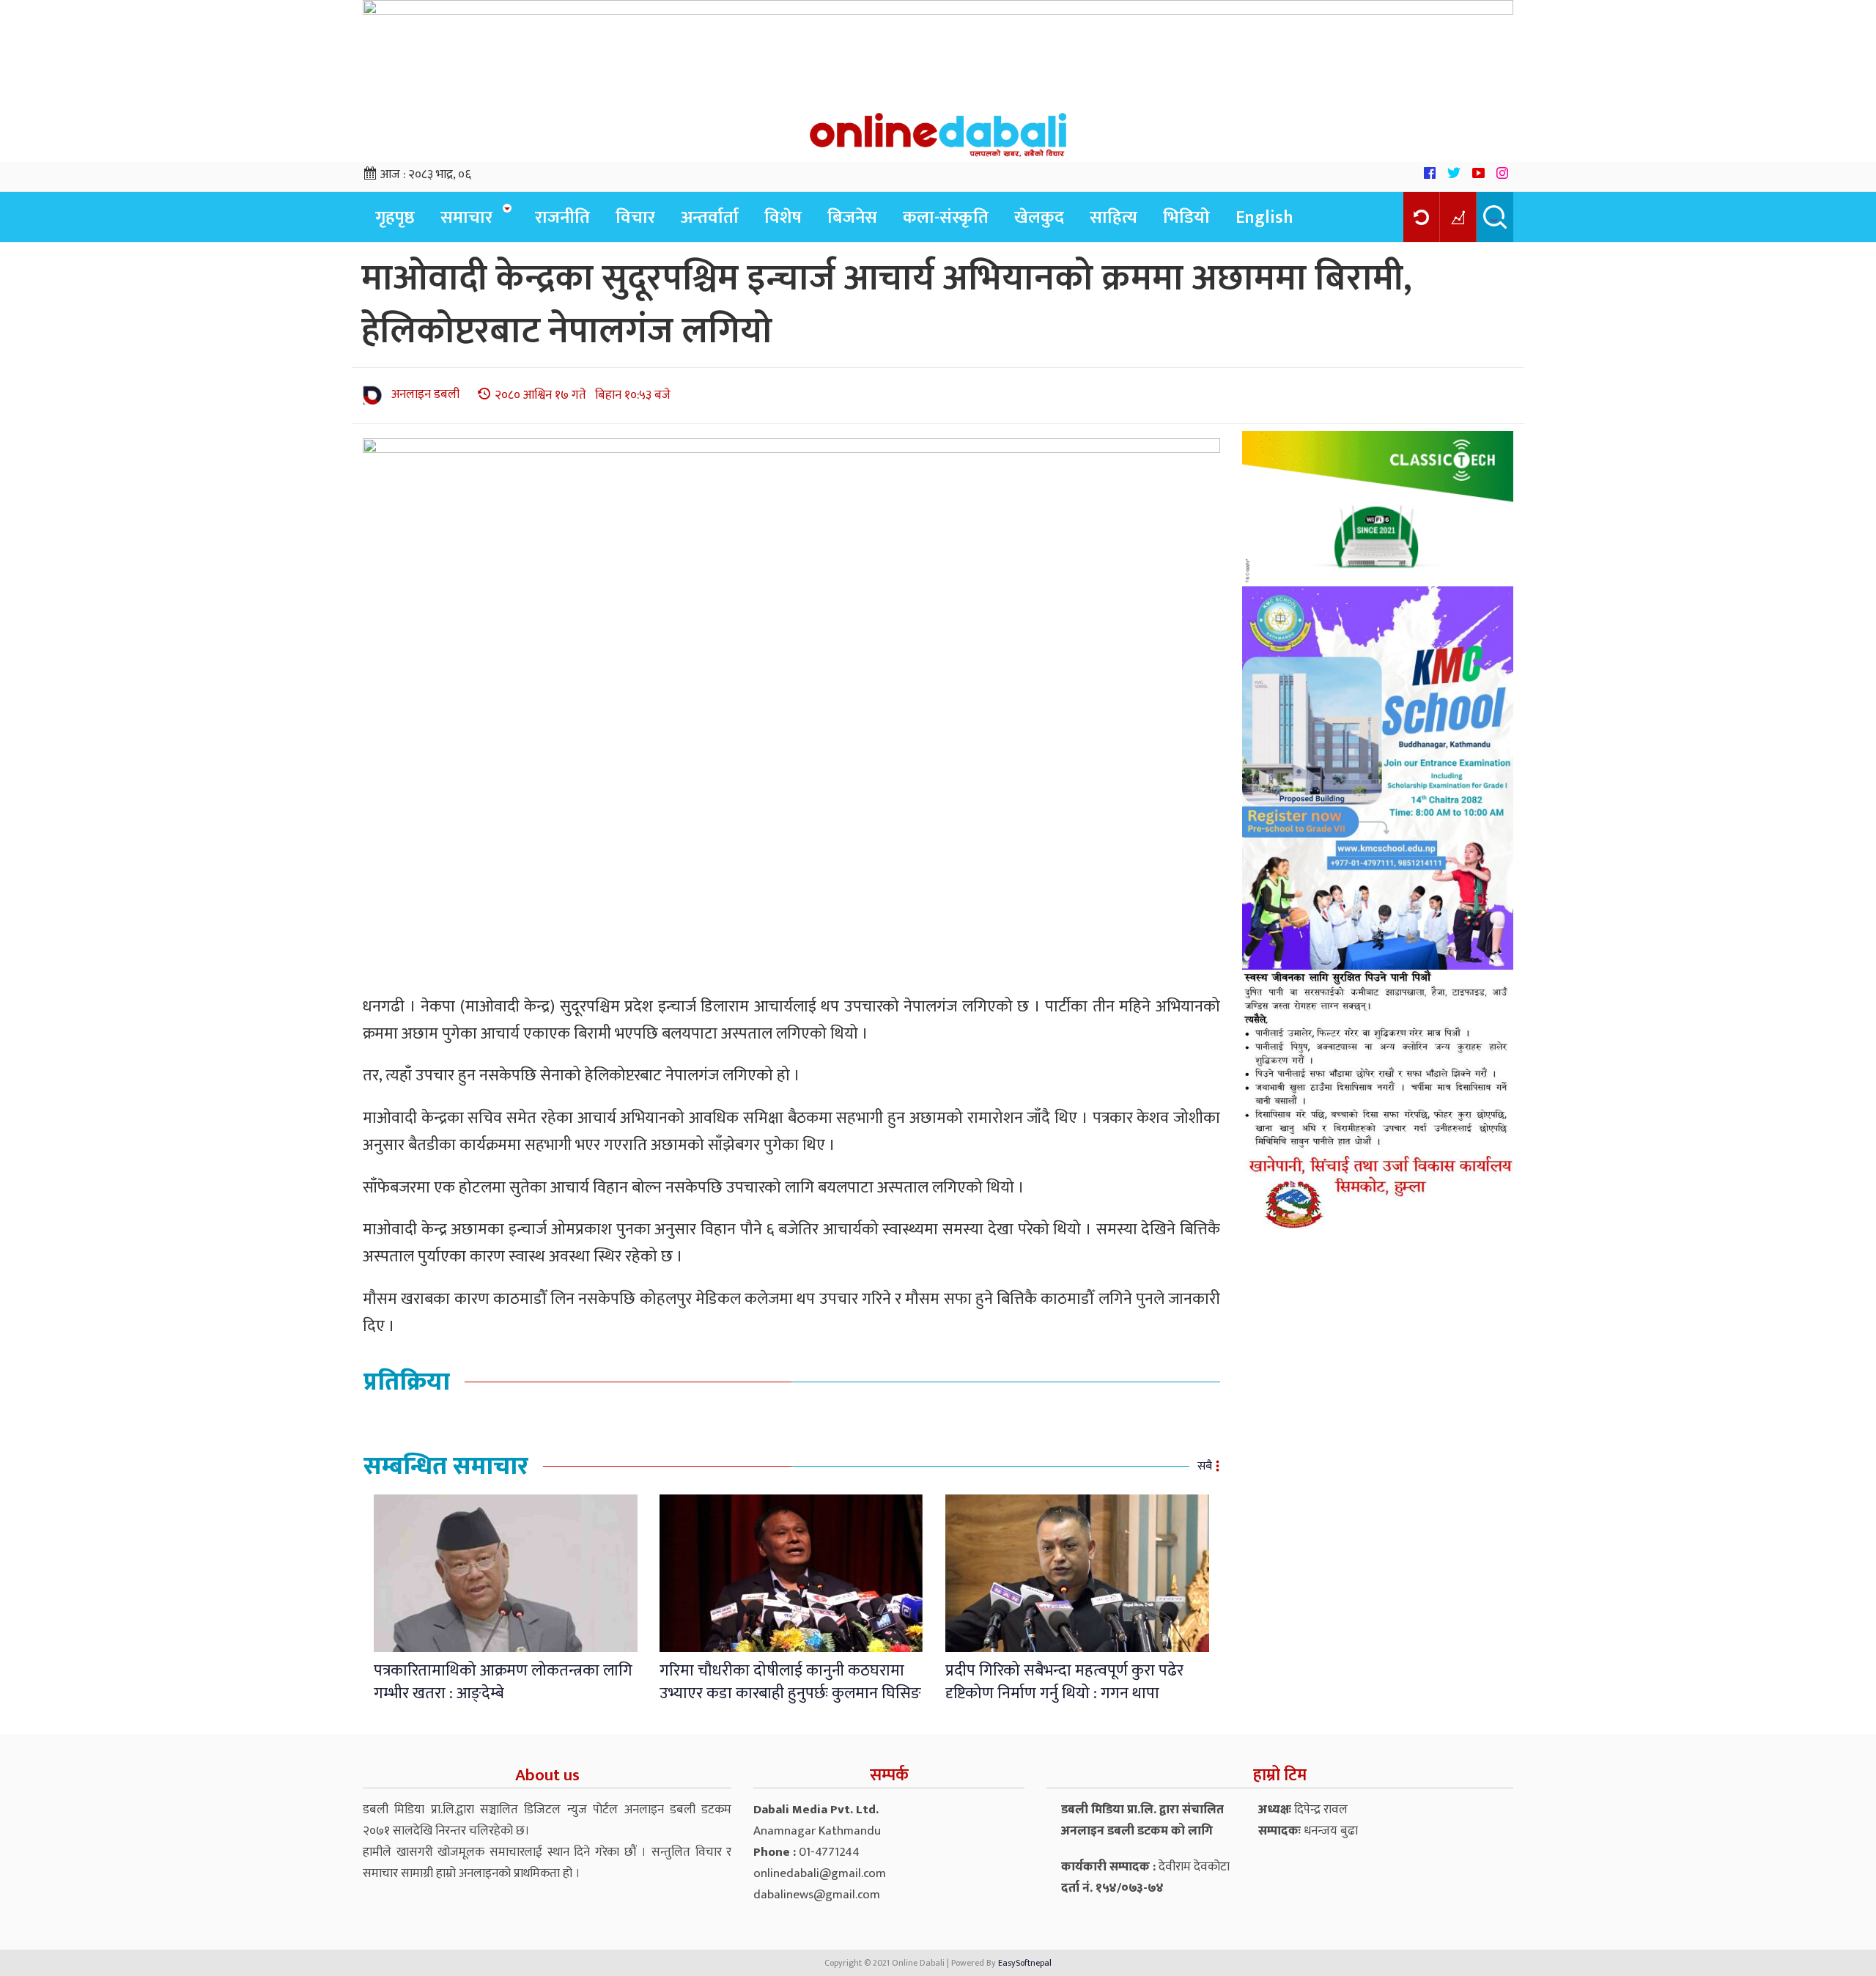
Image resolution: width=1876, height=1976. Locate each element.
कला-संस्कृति (946, 218)
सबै (1205, 1466)
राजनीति (562, 218)
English (1264, 218)
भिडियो (1186, 218)
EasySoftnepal (1025, 1963)
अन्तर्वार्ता (710, 218)
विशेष (783, 218)
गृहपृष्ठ (395, 218)
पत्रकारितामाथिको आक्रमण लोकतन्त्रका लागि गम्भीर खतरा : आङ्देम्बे (503, 1682)
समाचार (466, 218)
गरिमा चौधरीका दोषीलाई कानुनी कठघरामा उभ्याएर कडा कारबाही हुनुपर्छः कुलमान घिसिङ (790, 1682)
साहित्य (1114, 218)
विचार (635, 218)
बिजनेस (852, 218)
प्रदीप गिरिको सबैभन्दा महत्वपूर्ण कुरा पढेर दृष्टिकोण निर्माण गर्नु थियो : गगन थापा (1064, 1682)
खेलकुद (1039, 218)
